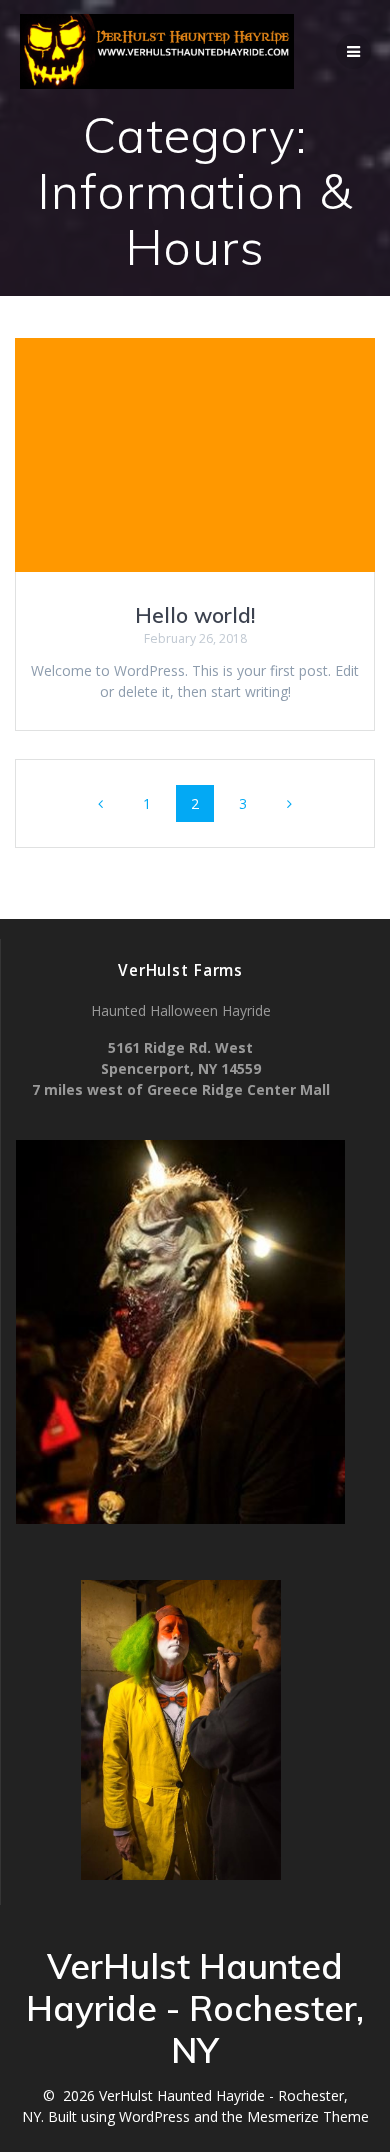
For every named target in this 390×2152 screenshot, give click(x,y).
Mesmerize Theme (308, 2116)
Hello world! (195, 615)
